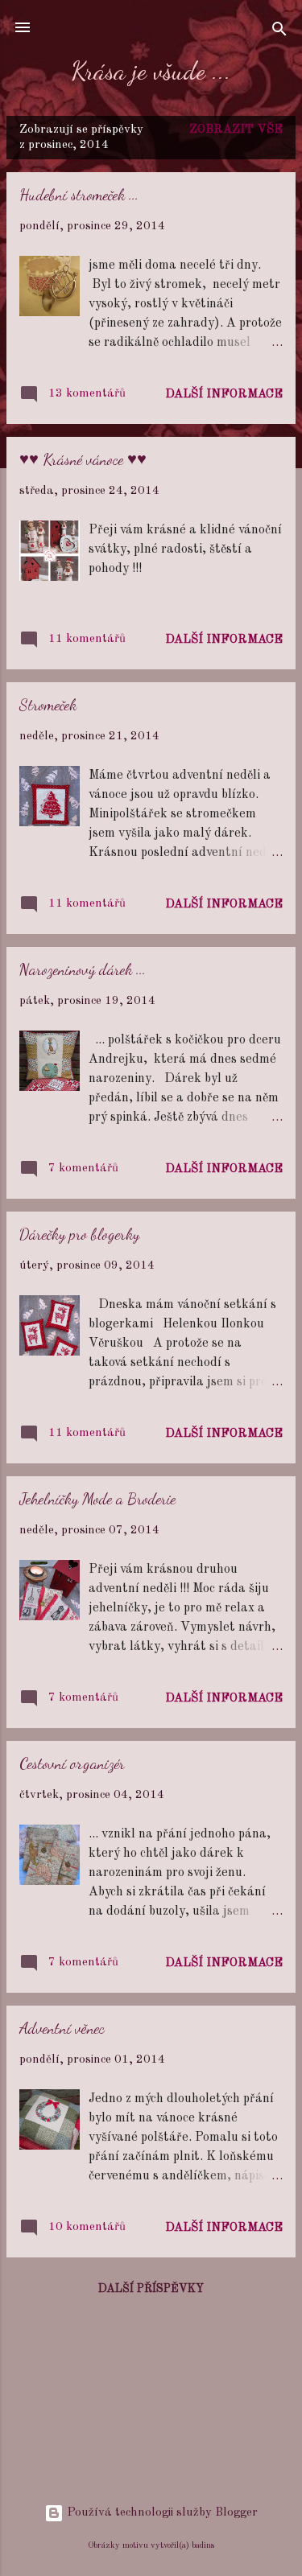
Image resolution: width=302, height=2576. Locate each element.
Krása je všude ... (151, 71)
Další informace (224, 395)
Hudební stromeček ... (79, 195)
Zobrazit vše (236, 130)
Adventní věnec (62, 2028)
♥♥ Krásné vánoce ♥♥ (83, 459)
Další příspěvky (151, 2289)
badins (203, 2545)
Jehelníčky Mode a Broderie (97, 1499)
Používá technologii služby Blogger (161, 2513)
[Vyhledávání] (279, 33)
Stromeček (48, 705)
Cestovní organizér (72, 1763)
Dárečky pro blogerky (79, 1234)
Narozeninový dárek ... (83, 969)
